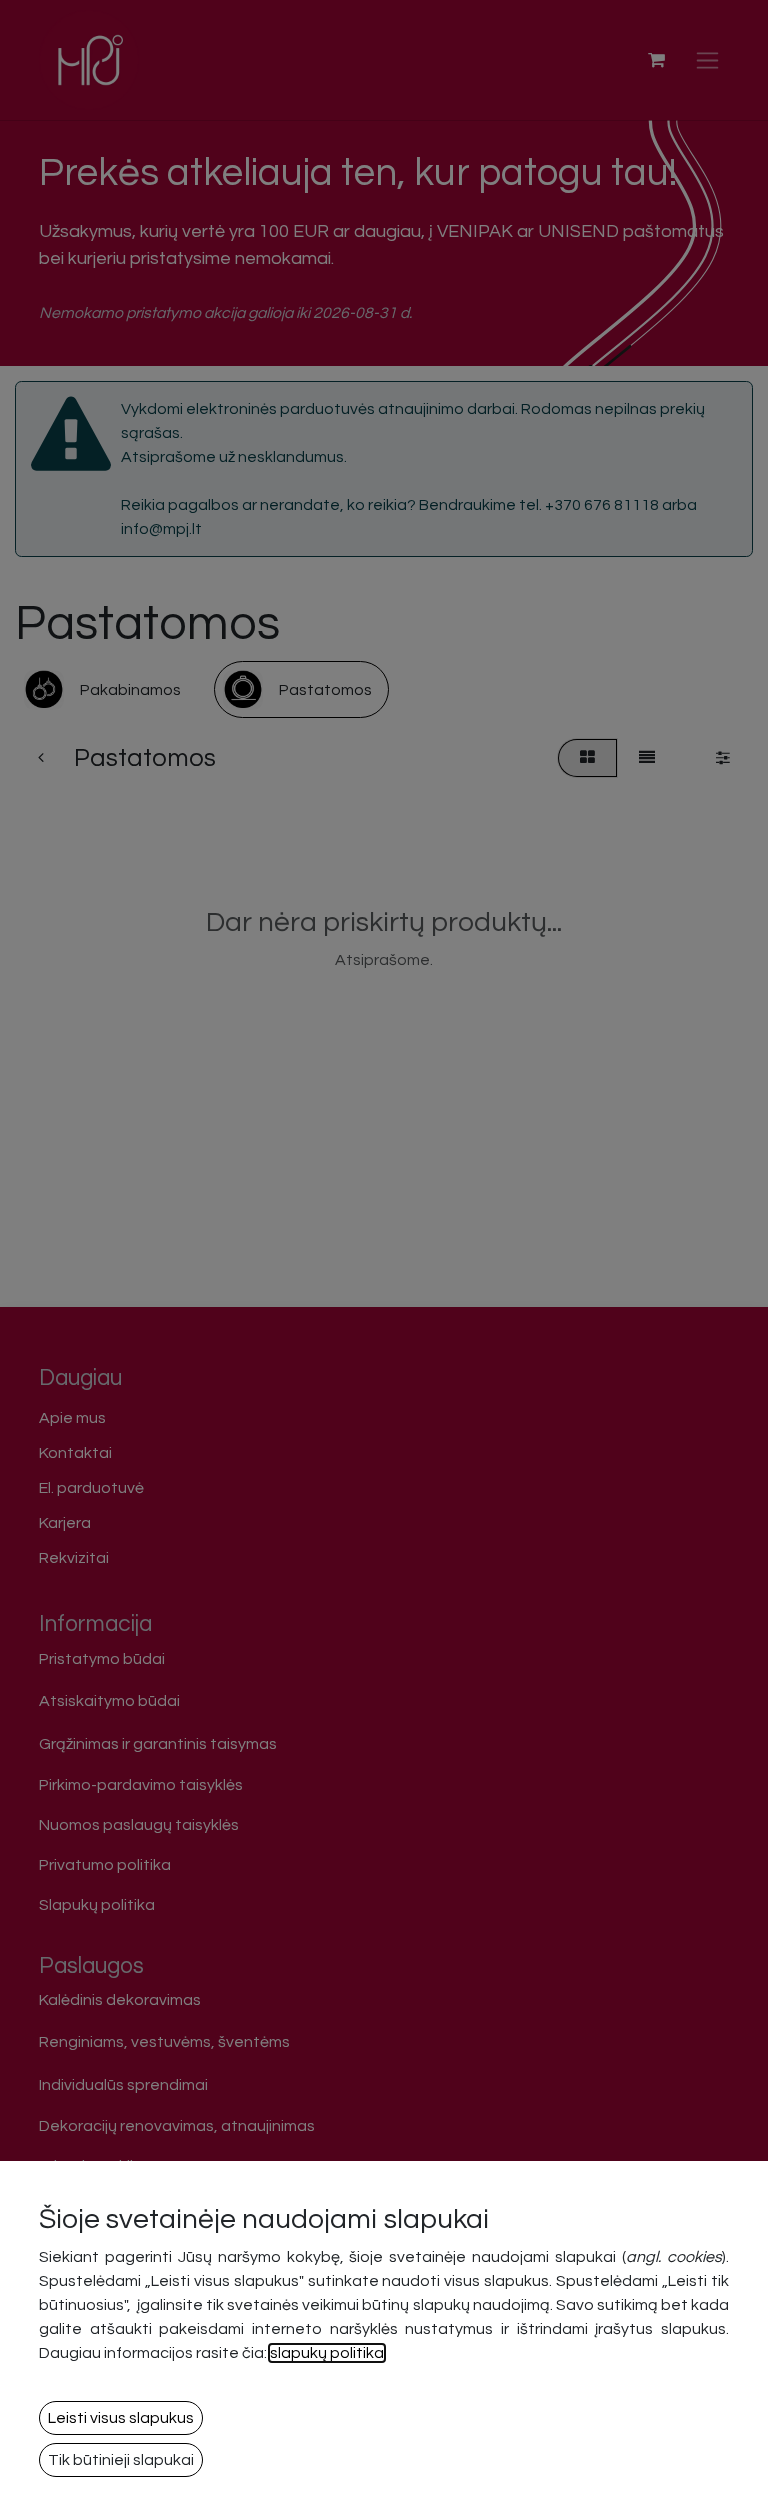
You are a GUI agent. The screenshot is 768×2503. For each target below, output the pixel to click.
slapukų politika (327, 2353)
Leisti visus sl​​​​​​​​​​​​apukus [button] (121, 2418)
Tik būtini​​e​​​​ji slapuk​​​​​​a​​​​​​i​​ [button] (121, 2460)
